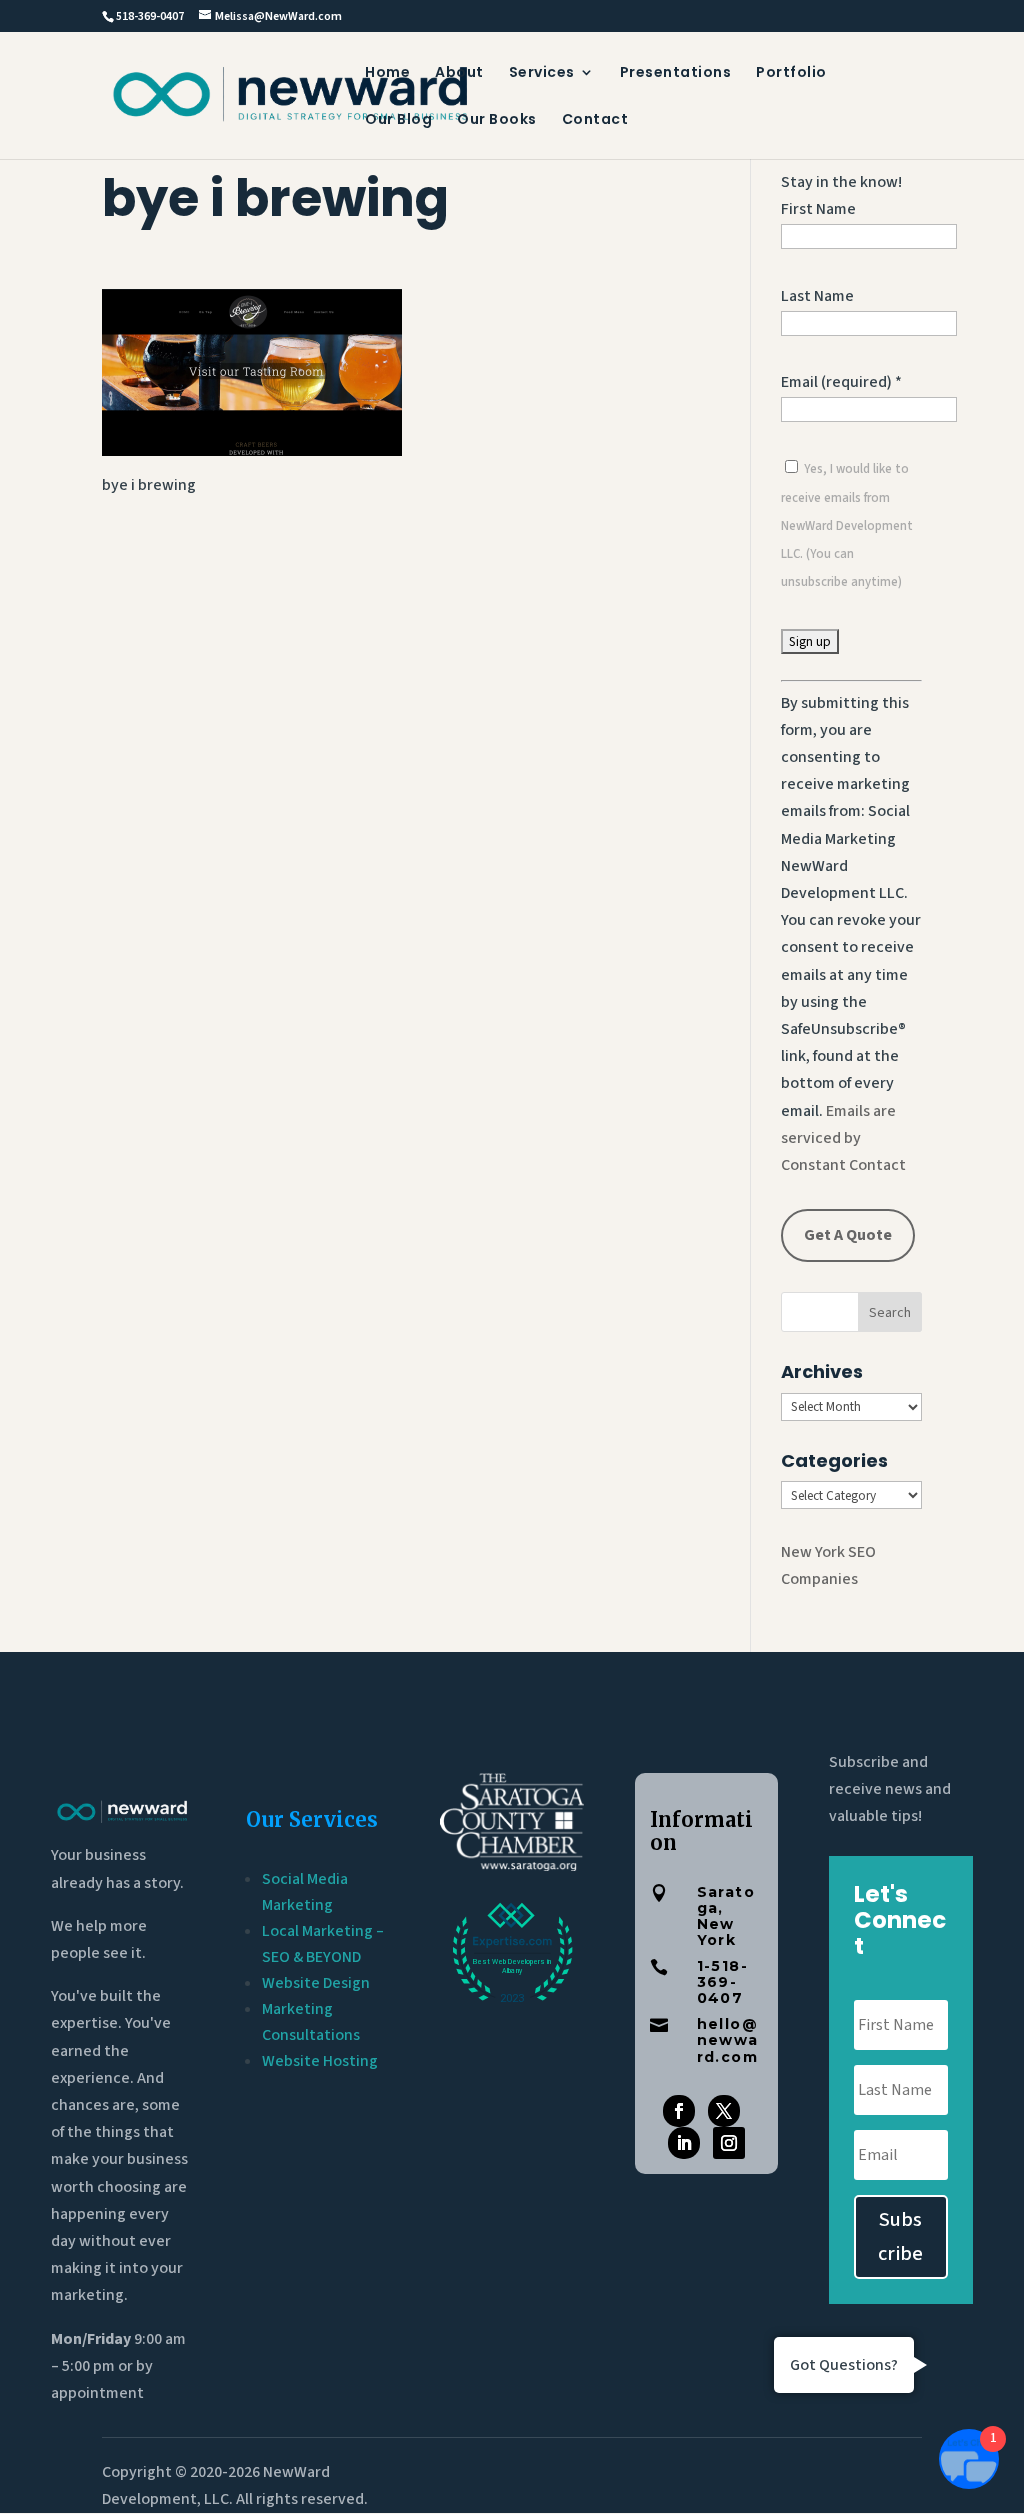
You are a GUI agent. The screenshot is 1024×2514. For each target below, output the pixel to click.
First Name (818, 209)
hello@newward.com (728, 2040)
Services (542, 73)
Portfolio (791, 73)
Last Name (817, 296)
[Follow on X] (724, 2111)
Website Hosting (320, 2061)
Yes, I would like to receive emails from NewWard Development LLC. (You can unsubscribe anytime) (847, 525)
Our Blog (398, 120)
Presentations (676, 73)
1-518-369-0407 (722, 1982)
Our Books (497, 120)
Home (387, 73)
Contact (595, 120)
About (459, 73)
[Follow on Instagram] (729, 2143)
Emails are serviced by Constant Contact (843, 1138)
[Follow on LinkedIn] (684, 2143)
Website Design (316, 1983)
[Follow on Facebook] (679, 2111)
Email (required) (841, 382)
